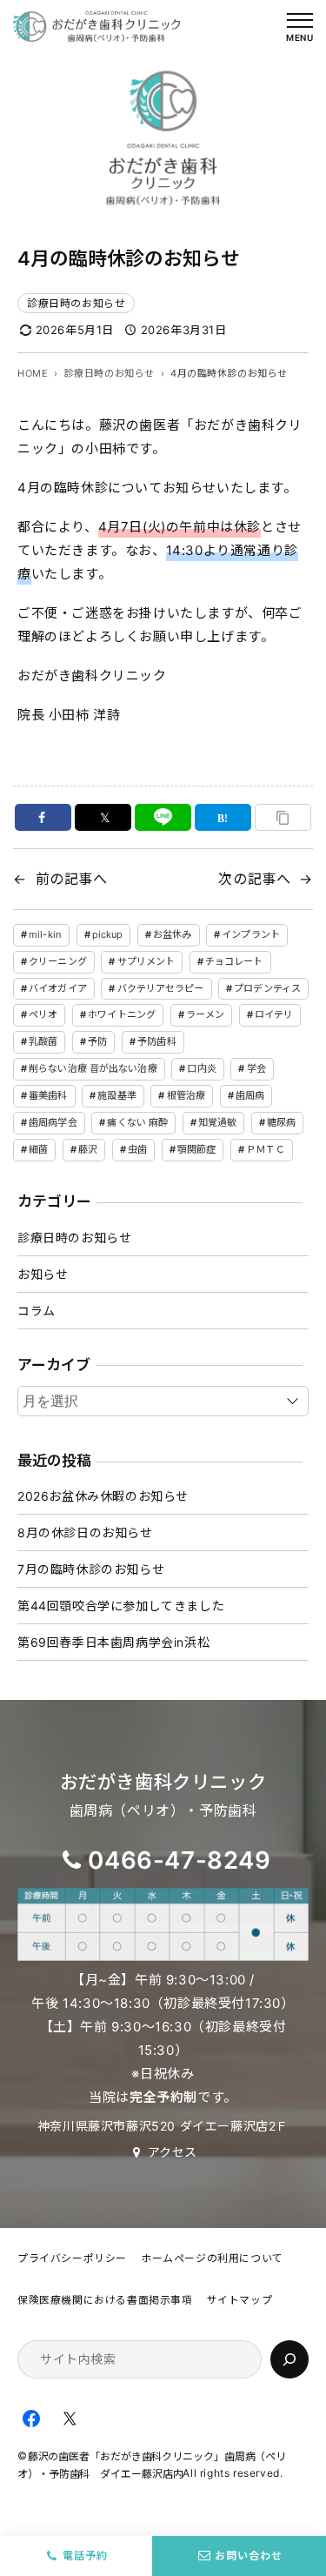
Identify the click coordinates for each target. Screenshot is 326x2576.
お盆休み (172, 934)
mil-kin (45, 934)
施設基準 (116, 1095)
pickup (108, 934)
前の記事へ (72, 879)
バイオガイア (58, 988)
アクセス (173, 2152)
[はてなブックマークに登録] (223, 817)
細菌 (38, 1149)
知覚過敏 (217, 1122)
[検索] (289, 2359)
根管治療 (186, 1095)
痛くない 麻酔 (137, 1122)
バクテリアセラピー (161, 988)
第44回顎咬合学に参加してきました (121, 1606)
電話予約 (85, 2556)
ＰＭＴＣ (265, 1149)
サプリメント (146, 961)
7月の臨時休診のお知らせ (91, 1569)
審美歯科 (48, 1095)
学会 (256, 1068)
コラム (37, 1311)
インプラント (251, 934)
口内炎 (201, 1068)
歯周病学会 (53, 1122)
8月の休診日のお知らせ (85, 1532)
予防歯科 (156, 1041)
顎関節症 (196, 1149)
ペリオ (43, 1014)
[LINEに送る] (163, 817)
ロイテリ (274, 1014)
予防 (97, 1041)
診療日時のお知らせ (76, 303)
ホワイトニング (122, 1014)
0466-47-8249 (179, 1860)
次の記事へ (254, 879)
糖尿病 (281, 1122)
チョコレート (234, 961)
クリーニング (58, 961)
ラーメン (205, 1014)
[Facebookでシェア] (43, 817)
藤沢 (88, 1149)
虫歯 (137, 1149)
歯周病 (250, 1095)
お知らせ (43, 1274)
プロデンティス (267, 988)
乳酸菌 (43, 1041)
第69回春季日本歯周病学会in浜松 (113, 1642)
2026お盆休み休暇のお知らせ (103, 1496)
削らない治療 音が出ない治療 (93, 1068)
